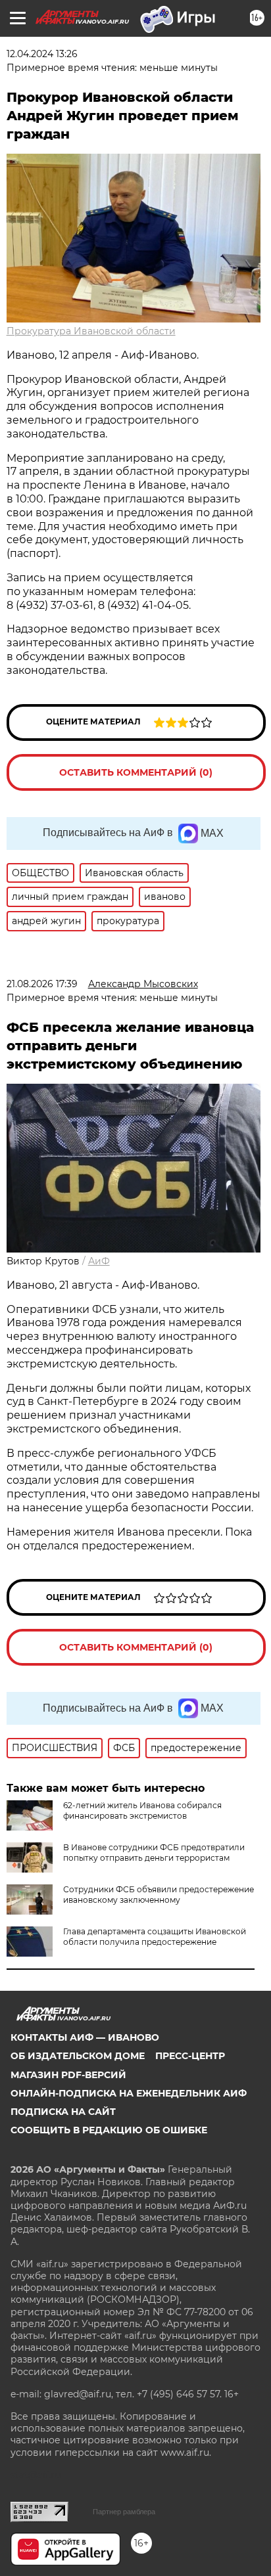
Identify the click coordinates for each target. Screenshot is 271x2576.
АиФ (99, 1261)
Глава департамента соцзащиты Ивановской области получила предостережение (155, 1937)
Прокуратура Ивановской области (91, 331)
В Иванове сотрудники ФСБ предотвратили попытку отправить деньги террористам (154, 1853)
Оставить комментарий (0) (136, 772)
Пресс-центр (190, 2056)
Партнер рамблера (124, 2512)
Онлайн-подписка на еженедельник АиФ (129, 2093)
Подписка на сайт (63, 2112)
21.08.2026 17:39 (42, 984)
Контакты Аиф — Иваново (85, 2037)
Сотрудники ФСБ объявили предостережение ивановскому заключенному (159, 1895)
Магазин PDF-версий (68, 2075)
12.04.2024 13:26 (42, 54)
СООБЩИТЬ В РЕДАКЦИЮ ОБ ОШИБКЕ (109, 2130)
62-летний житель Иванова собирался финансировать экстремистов (142, 1810)
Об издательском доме (78, 2056)
